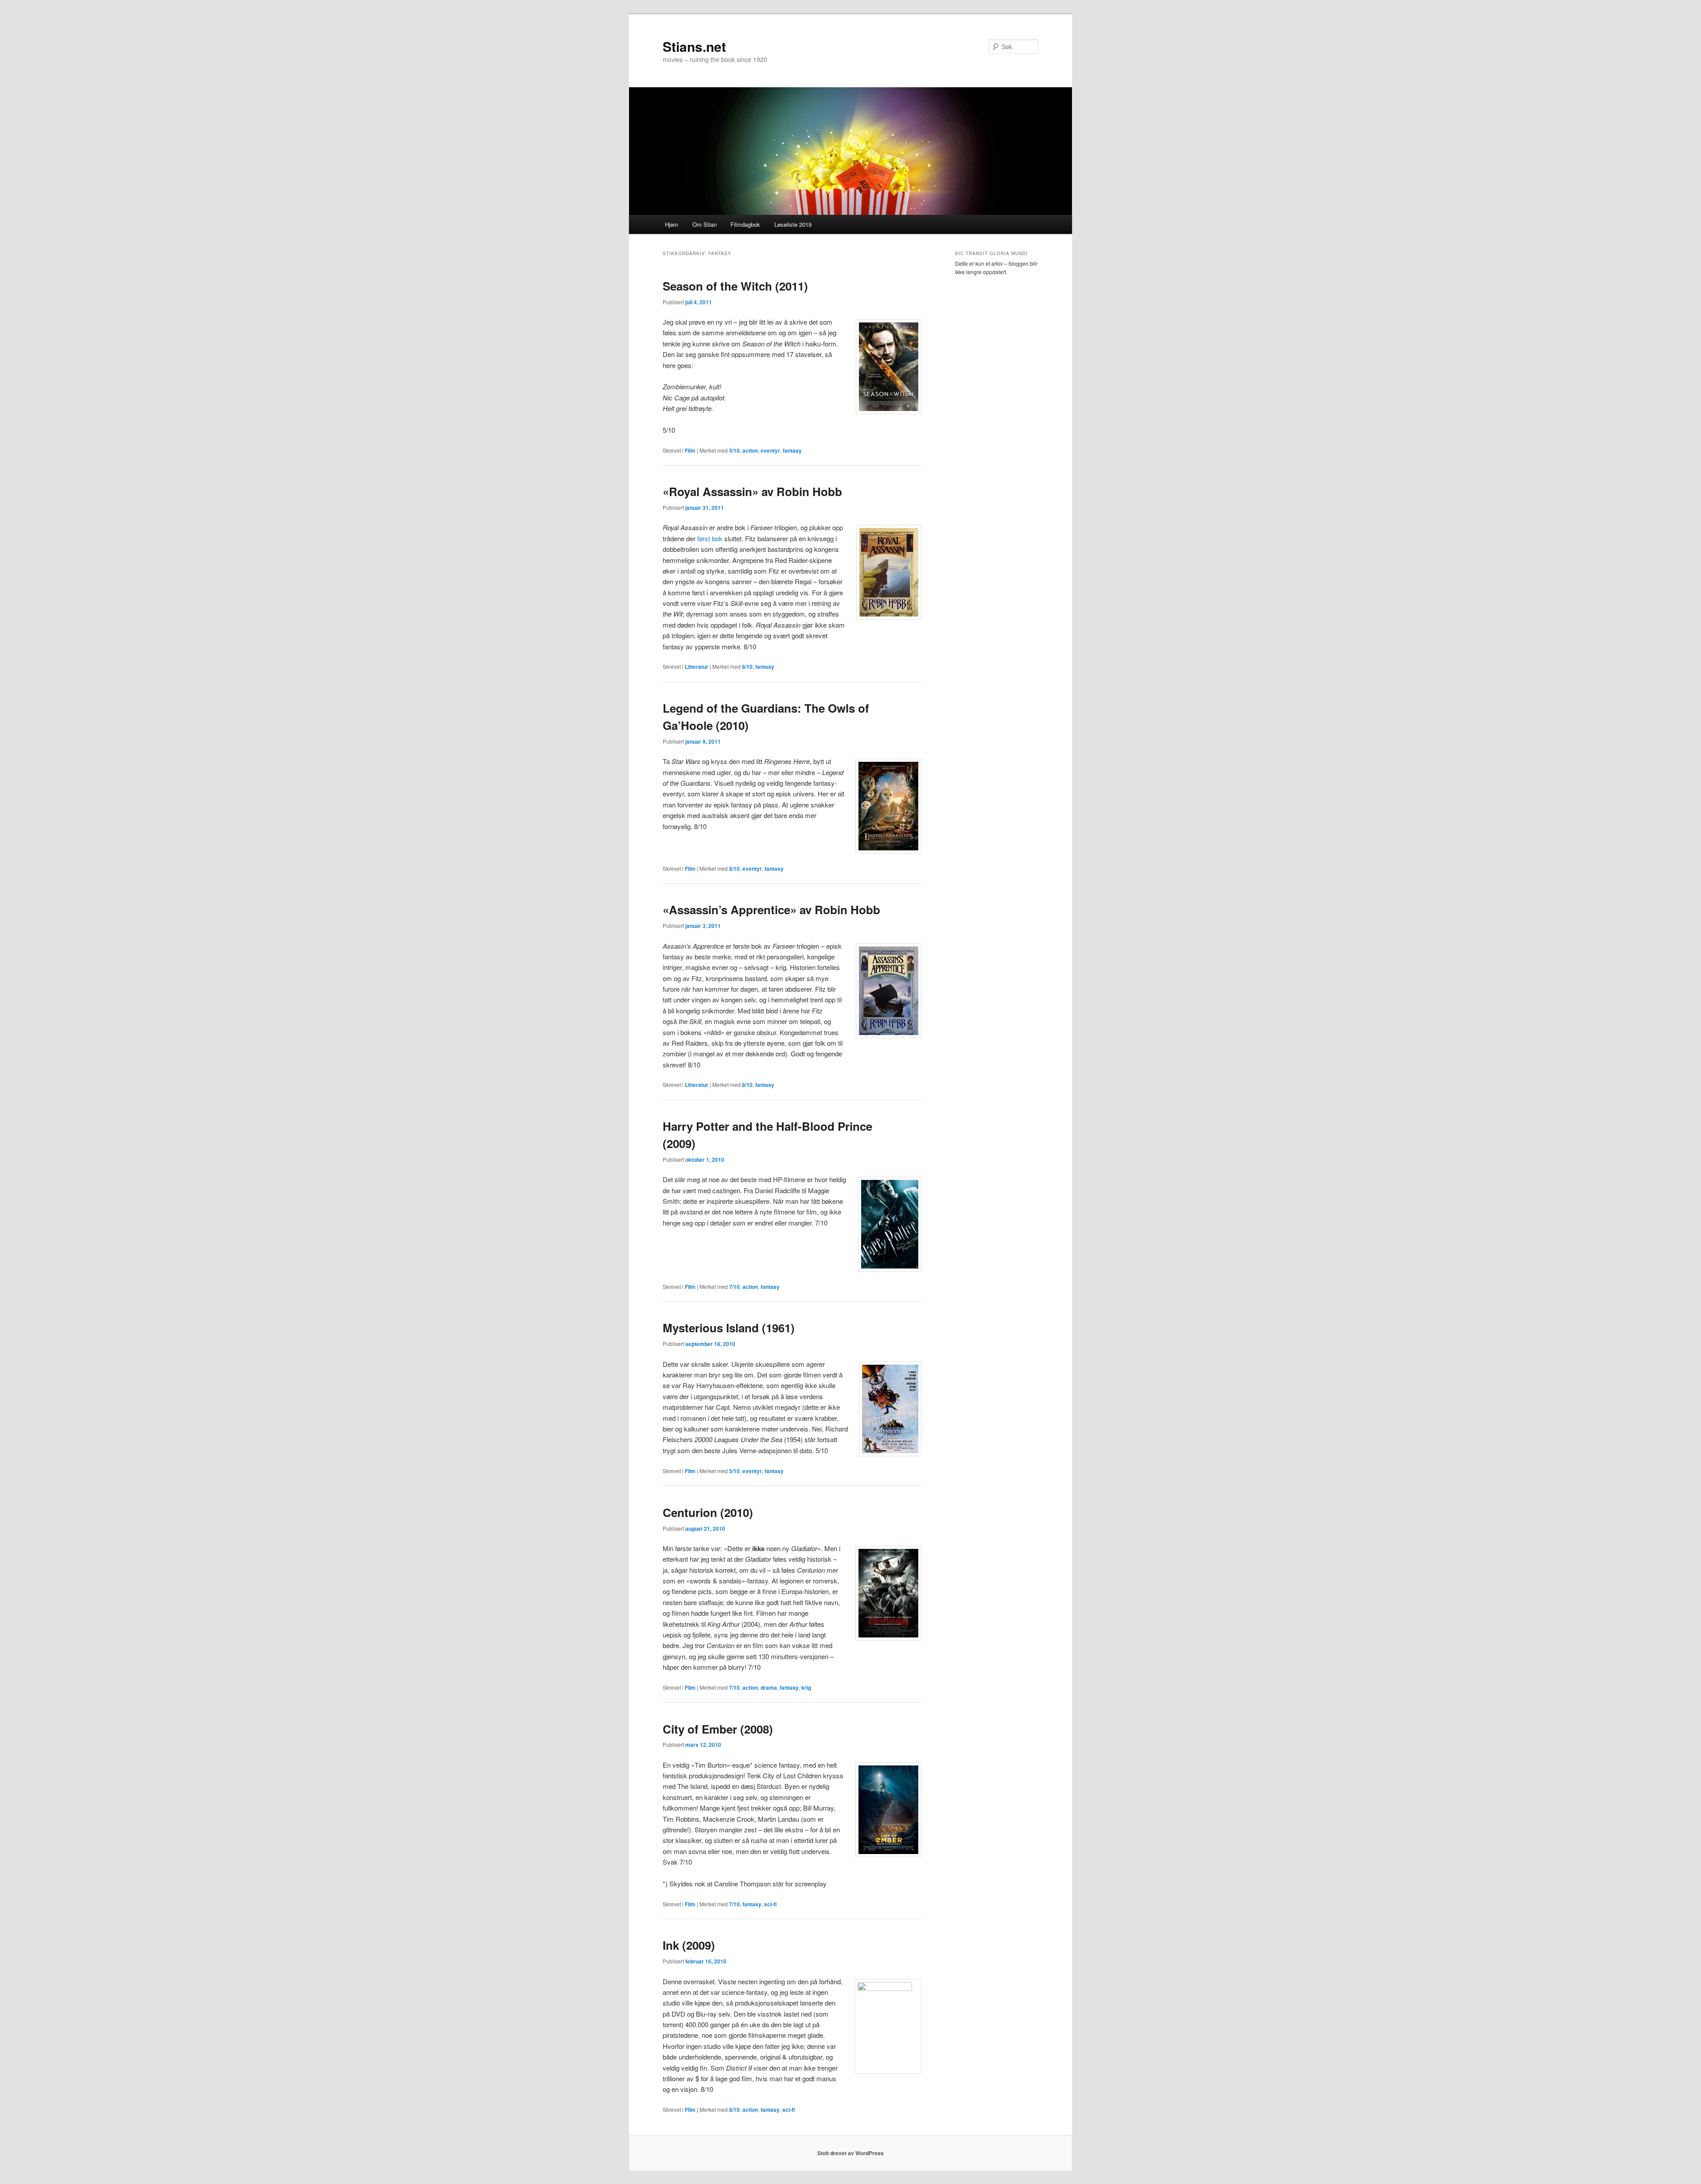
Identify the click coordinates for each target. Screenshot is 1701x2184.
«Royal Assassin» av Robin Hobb (752, 491)
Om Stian (705, 224)
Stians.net (694, 46)
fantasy (792, 450)
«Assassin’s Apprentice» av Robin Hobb (771, 910)
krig (806, 1687)
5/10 (734, 450)
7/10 (734, 1287)
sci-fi (770, 1904)
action (750, 450)
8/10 (747, 667)
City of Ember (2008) (718, 1729)
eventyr (770, 450)
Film (690, 450)
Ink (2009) (689, 1945)
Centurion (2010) (708, 1512)
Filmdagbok (745, 224)
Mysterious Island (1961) (729, 1328)
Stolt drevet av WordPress (850, 2153)
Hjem (672, 224)
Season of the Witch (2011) (735, 286)
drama (769, 1687)
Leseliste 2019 (793, 224)
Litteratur (697, 667)
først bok (710, 538)
